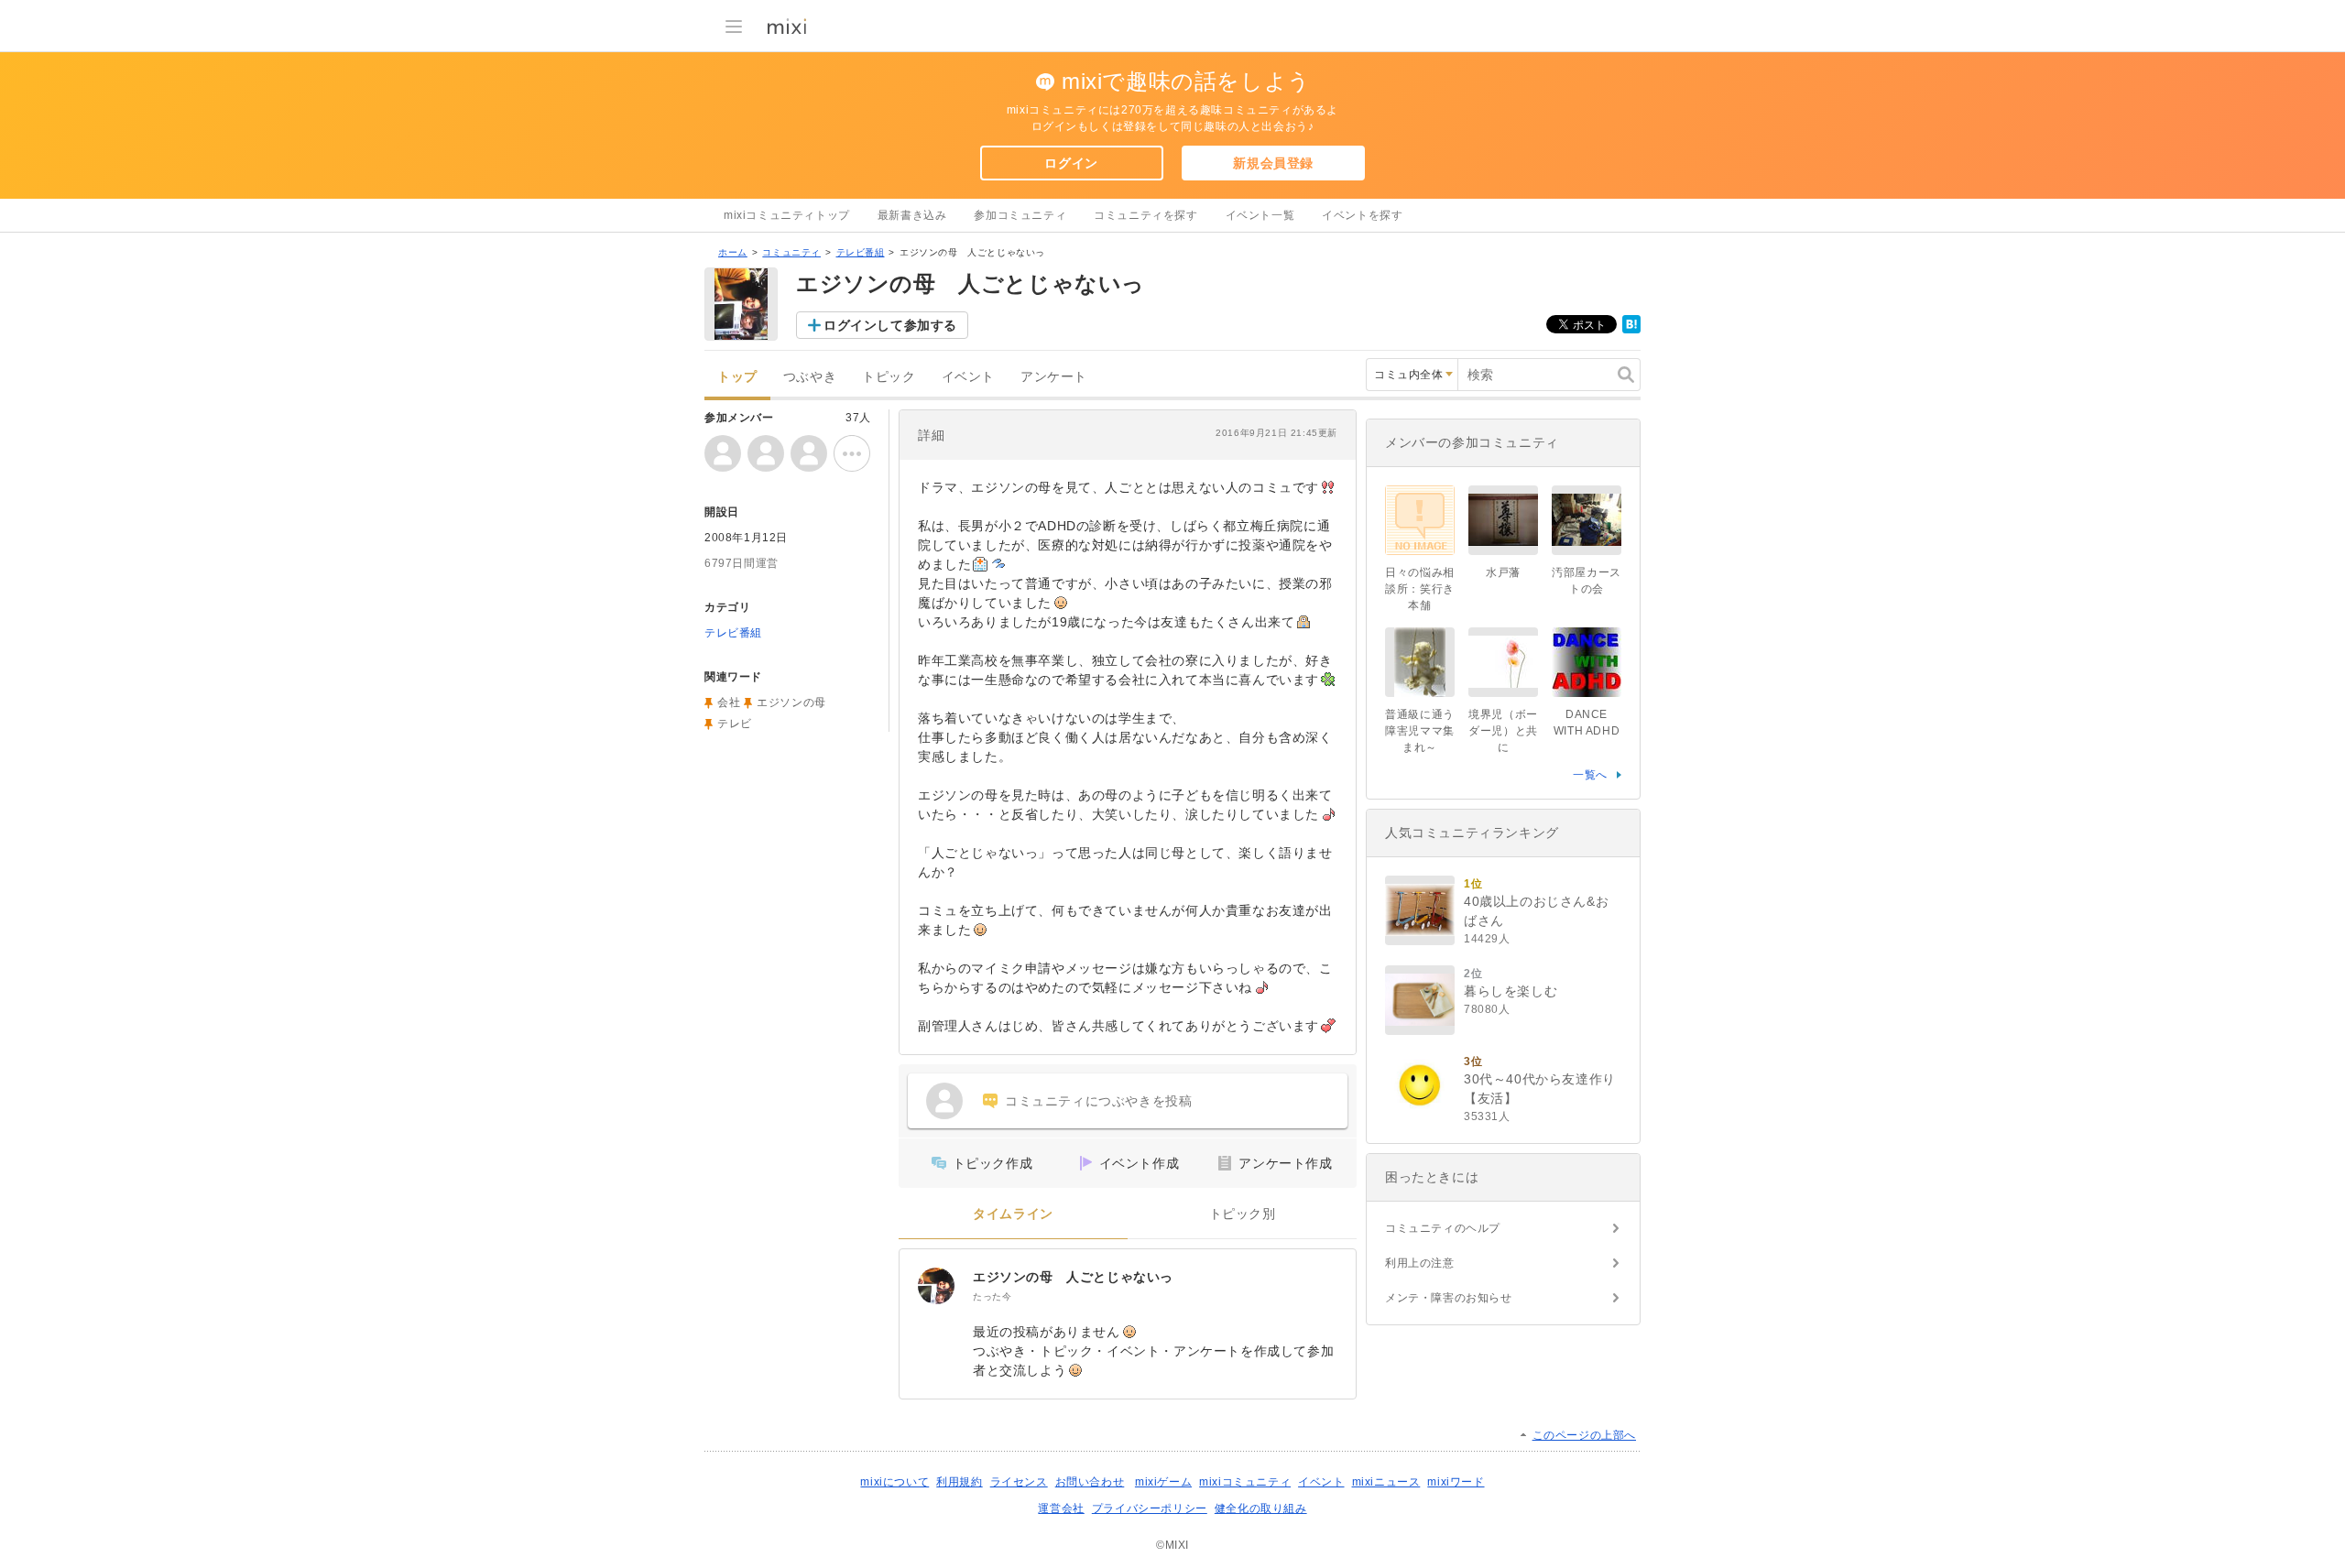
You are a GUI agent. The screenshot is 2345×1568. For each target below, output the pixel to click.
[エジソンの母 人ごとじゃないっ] (936, 1286)
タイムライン (1013, 1214)
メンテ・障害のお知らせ (1449, 1298)
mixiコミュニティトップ (787, 215)
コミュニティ (791, 252)
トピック (889, 377)
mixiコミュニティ (1245, 1482)
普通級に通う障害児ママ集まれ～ (1420, 731)
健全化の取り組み (1261, 1508)
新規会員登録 (1273, 163)
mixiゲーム (1163, 1482)
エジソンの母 (791, 702)
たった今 (992, 1296)
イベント (968, 377)
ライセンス (1019, 1482)
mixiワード (1456, 1482)
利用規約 (959, 1482)
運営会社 (1061, 1508)
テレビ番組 (861, 252)
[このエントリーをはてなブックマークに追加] (1631, 330)
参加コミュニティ (1020, 215)
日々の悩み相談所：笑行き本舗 (1420, 589)
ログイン (1071, 163)
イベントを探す (1362, 215)
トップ (737, 377)
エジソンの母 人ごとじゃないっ (1073, 1277)
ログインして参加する (890, 325)
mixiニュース (1386, 1482)
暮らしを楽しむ (1511, 991)
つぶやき (810, 377)
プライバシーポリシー (1150, 1508)
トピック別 (1243, 1214)
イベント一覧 (1260, 215)
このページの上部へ (1584, 1435)
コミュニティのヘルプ (1443, 1228)
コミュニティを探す (1145, 215)
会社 (729, 702)
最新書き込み (912, 215)
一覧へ (1590, 775)
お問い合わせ (1090, 1482)
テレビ (735, 724)
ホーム (733, 252)
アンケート (1054, 377)
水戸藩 (1503, 572)
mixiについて (894, 1482)
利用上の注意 (1420, 1263)
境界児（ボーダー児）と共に (1503, 731)
